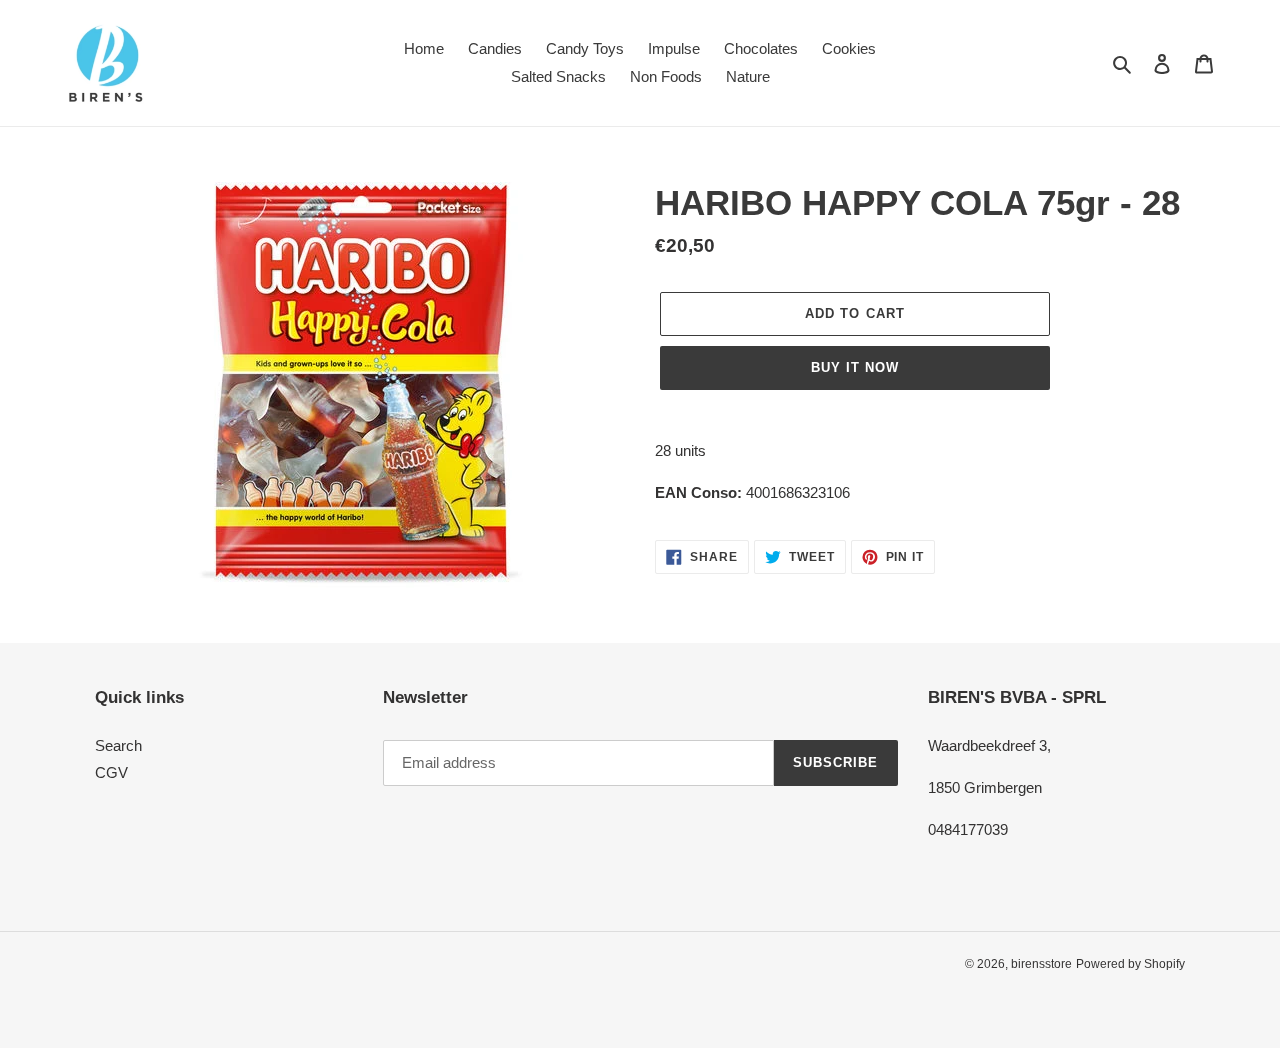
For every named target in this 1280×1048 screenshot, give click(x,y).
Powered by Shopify (1130, 964)
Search (118, 745)
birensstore (1041, 964)
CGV (111, 772)
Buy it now (855, 367)
